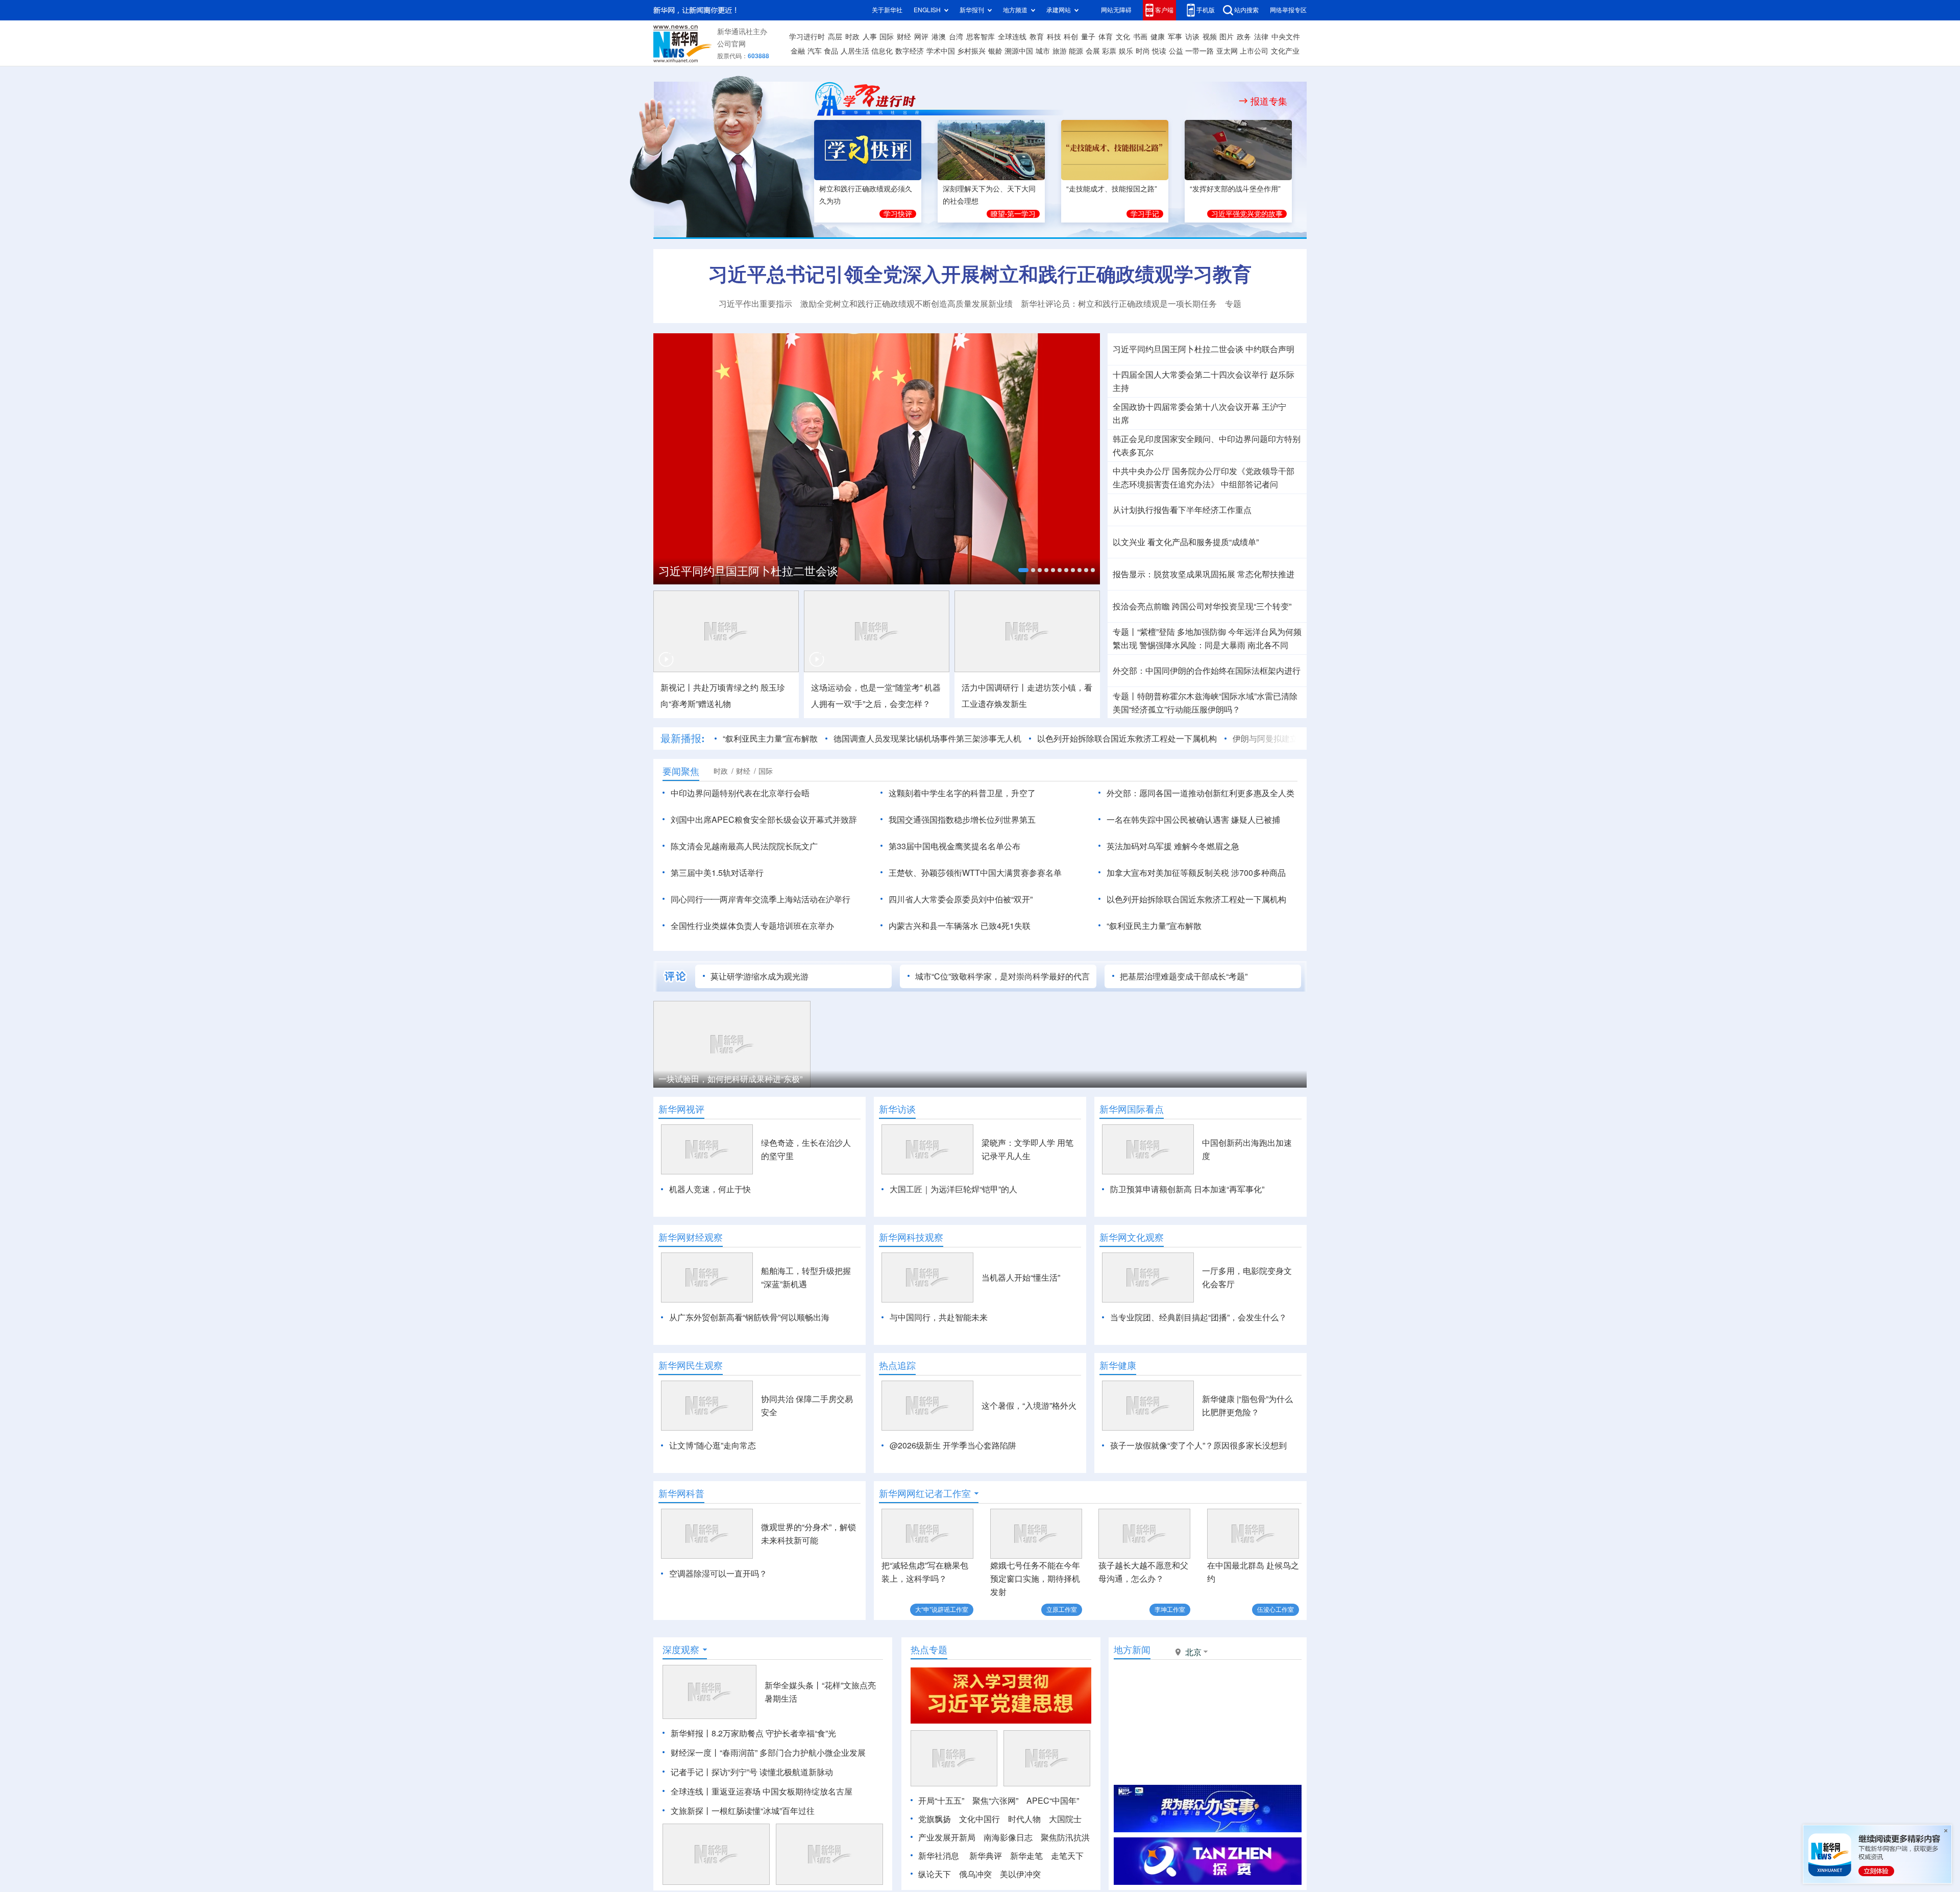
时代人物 (1024, 1819)
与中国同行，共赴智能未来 (939, 1317)
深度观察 (681, 1650)
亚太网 (1227, 51)
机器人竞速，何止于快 (710, 1189)
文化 (1123, 37)
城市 (1043, 51)
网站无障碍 (1116, 10)
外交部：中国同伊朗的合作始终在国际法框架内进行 (1207, 671)
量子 (1088, 37)
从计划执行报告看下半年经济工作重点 (1182, 510)
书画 (1140, 37)
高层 (835, 37)
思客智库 (981, 37)
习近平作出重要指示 (755, 304)
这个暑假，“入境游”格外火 (1029, 1406)
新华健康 (1118, 1365)
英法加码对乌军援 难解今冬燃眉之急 (1173, 846)
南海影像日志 (1008, 1837)
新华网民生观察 (691, 1365)
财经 (904, 37)
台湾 (956, 37)
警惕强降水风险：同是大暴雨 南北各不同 (1214, 645)
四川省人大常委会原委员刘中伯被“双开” (961, 899)
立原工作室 (1062, 1610)
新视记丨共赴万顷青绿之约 (709, 687)
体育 (1106, 37)
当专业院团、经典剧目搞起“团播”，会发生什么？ (1198, 1317)
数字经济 (910, 51)
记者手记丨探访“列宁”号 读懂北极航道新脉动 (752, 1772)
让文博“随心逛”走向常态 (713, 1445)
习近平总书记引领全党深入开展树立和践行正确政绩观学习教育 (980, 274)
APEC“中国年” (1053, 1801)
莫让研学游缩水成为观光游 (759, 976)
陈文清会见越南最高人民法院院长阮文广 (744, 846)
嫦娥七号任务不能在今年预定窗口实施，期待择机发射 (1035, 1579)
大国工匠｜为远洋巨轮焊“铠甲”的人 (953, 1189)
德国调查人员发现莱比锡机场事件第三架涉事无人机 (927, 739)
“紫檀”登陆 (1156, 632)
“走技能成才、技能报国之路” (1112, 189)
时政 (852, 37)
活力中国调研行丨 (994, 687)
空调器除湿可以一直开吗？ (718, 1574)
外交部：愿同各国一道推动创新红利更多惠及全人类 (1200, 793)
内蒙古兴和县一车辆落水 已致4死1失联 (960, 926)
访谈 (1192, 37)
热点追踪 (897, 1365)
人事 (870, 37)
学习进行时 (807, 37)
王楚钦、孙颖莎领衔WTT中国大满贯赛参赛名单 (975, 873)
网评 (921, 37)
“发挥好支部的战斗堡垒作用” (1235, 189)
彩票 (1109, 51)
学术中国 (941, 51)
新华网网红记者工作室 (925, 1493)
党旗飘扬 (935, 1819)
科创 (1071, 37)
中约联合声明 (1270, 349)
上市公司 (1254, 51)
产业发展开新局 (947, 1837)
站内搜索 (1246, 10)
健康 (1158, 37)
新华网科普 (681, 1493)
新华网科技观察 (911, 1237)
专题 (1233, 304)
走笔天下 (1067, 1856)
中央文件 (1286, 37)
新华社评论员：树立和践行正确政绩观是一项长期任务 (1119, 304)
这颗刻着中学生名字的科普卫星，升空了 (962, 793)
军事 (1175, 37)
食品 (831, 51)
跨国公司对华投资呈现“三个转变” (1232, 606)
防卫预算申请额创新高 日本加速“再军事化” (1187, 1189)
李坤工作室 (1170, 1610)
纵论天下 (935, 1874)
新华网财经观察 (691, 1237)
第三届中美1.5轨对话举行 (717, 873)
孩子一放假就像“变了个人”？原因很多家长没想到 (1198, 1445)
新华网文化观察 (1132, 1237)
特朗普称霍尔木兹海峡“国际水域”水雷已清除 (1217, 696)
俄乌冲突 (975, 1874)
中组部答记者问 (1249, 484)
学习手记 (1145, 214)
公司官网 (731, 44)
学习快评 (898, 214)
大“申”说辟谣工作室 (942, 1610)
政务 (1244, 37)
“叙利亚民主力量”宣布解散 (770, 739)
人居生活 (855, 51)
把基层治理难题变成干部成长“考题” (1184, 976)
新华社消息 (939, 1856)
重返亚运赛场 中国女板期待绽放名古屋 (782, 1791)
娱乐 (1126, 51)
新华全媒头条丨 (793, 1685)
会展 (1093, 51)
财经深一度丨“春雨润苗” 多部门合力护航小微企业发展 (768, 1753)
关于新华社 (887, 10)
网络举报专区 (1288, 10)
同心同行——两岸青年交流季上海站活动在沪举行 (761, 899)
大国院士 (1065, 1819)
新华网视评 (681, 1109)
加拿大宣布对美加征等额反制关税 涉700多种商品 (1196, 873)
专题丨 (1125, 632)
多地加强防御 (1202, 632)
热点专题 (929, 1650)
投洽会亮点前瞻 (1141, 606)
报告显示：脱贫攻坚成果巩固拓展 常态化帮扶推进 (1204, 574)
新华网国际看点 (1132, 1109)
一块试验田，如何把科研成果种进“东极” (730, 1079)
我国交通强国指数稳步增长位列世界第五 (962, 820)
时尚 (1143, 51)
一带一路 (1199, 51)
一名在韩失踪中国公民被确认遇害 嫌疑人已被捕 (1193, 820)
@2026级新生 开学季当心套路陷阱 (953, 1445)
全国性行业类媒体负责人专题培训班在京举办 (752, 926)
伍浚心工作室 (1276, 1610)
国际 (887, 37)
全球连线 (1012, 37)
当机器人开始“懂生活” (1021, 1277)
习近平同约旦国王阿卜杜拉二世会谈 (748, 571)
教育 (1037, 37)
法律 (1261, 37)
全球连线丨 (691, 1791)
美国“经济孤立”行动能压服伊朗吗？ (1177, 709)
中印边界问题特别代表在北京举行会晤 (740, 793)
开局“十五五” (941, 1801)
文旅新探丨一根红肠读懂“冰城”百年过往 (743, 1811)
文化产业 (1285, 51)
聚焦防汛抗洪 (1065, 1837)
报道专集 (1269, 101)
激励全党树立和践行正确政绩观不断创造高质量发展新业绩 (906, 304)
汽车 (815, 51)
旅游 (1060, 51)
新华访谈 (897, 1109)
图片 (1227, 37)
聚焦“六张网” (995, 1801)
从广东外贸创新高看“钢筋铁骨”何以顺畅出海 (749, 1317)
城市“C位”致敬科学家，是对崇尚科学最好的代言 (1002, 976)
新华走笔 (1026, 1856)
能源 (1076, 51)
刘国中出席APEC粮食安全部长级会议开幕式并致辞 (764, 820)
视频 (1210, 37)
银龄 (995, 51)
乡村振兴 (971, 51)
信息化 (882, 51)
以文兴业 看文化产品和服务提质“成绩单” (1186, 542)
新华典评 (986, 1856)
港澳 (939, 37)
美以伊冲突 (1020, 1874)
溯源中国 (1019, 51)
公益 (1176, 51)
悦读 (1159, 51)
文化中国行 (979, 1819)
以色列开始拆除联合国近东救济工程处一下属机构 (1127, 739)
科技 (1054, 37)
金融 (798, 51)
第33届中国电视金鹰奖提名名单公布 (954, 846)
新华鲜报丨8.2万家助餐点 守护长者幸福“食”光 (753, 1733)
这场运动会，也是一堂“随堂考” (867, 687)
